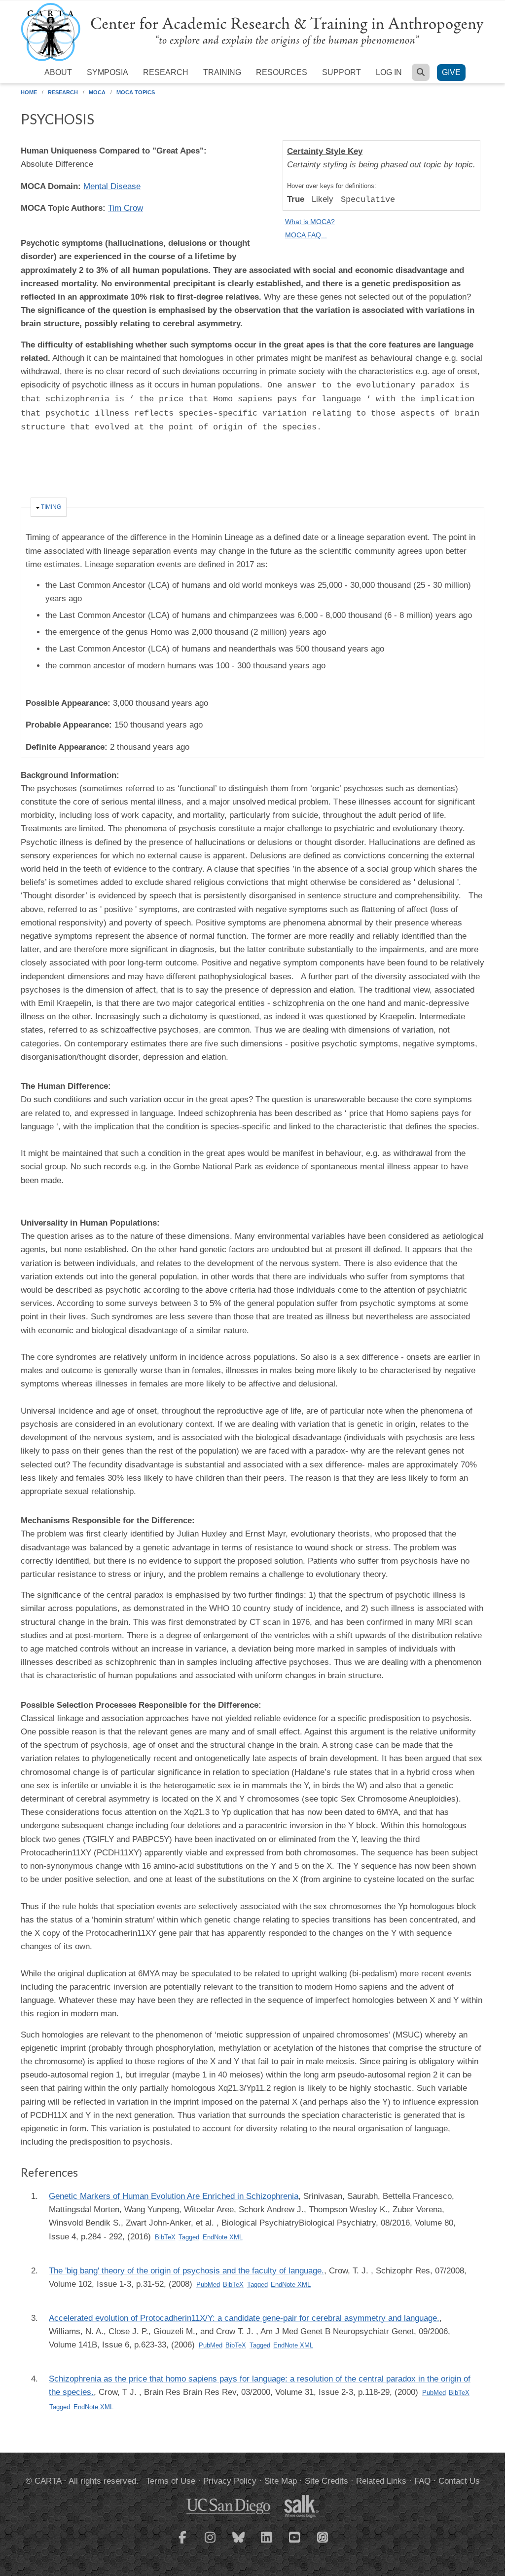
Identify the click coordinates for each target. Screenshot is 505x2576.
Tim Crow (126, 208)
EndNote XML (223, 2237)
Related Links (381, 2481)
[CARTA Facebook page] (182, 2543)
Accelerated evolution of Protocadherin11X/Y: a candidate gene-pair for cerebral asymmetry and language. (244, 2318)
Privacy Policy (230, 2481)
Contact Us (459, 2481)
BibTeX (165, 2237)
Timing (51, 507)
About (58, 72)
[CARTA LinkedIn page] (267, 2543)
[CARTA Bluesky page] (239, 2543)
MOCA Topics (136, 92)
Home (29, 92)
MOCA (97, 92)
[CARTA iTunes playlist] (323, 2537)
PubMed (208, 2285)
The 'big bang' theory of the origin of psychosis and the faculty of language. (186, 2271)
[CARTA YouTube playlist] (295, 2543)
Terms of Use (171, 2481)
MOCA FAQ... (306, 235)
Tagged (189, 2237)
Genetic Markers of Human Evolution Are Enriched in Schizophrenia (174, 2196)
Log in (389, 72)
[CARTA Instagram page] (211, 2543)
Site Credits (326, 2481)
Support (342, 72)
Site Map (281, 2481)
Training (222, 72)
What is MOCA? (310, 222)
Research (166, 72)
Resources (282, 72)
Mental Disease (112, 186)
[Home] (252, 31)
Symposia (108, 72)
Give (451, 72)
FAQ (422, 2481)
